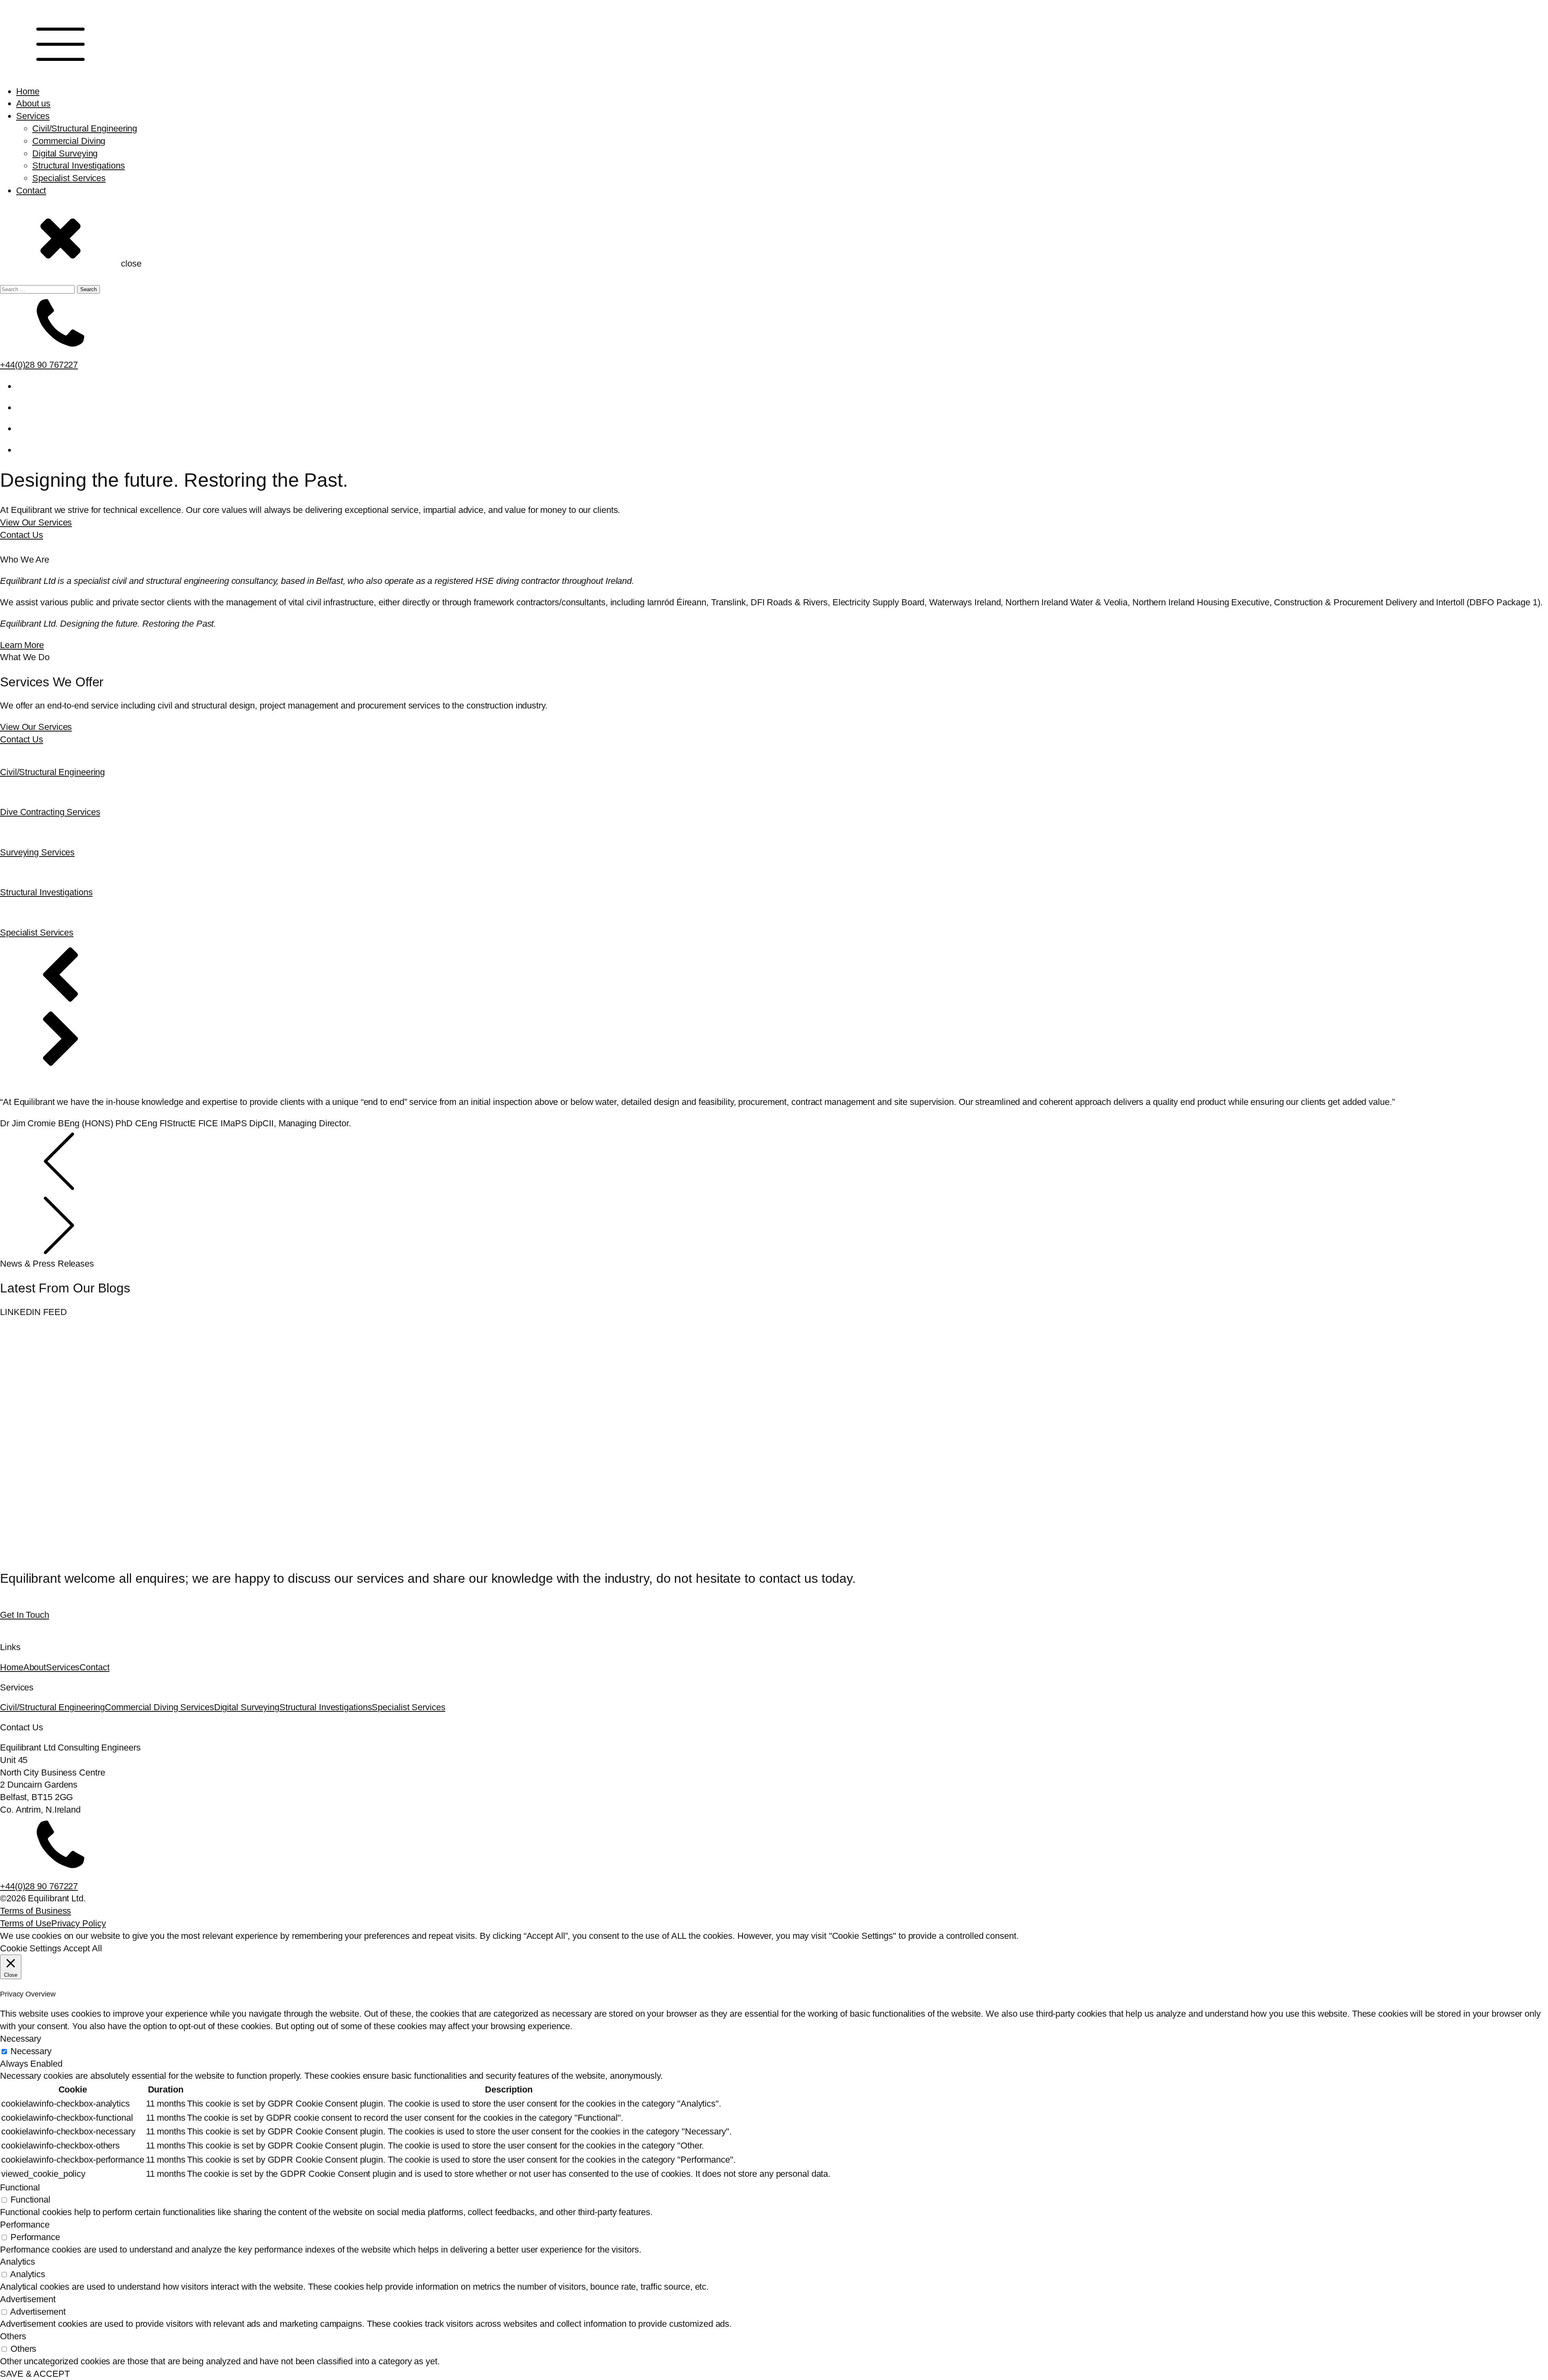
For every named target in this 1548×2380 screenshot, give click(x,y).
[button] (774, 978)
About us (33, 103)
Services (33, 116)
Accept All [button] (83, 1948)
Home (28, 91)
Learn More (22, 645)
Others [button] (13, 2336)
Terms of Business (35, 1911)
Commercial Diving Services (159, 1707)
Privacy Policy (79, 1923)
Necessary (31, 2051)
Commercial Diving (69, 141)
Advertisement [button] (28, 2299)
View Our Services (36, 522)
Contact (31, 191)
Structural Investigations (79, 166)
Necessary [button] (21, 2039)
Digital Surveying (65, 153)
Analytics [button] (18, 2262)
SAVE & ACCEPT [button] (35, 2374)
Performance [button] (25, 2225)
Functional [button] (20, 2187)
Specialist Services (69, 178)
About (35, 1667)
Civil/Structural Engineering (85, 128)
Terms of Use (26, 1923)
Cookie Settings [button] (31, 1948)
